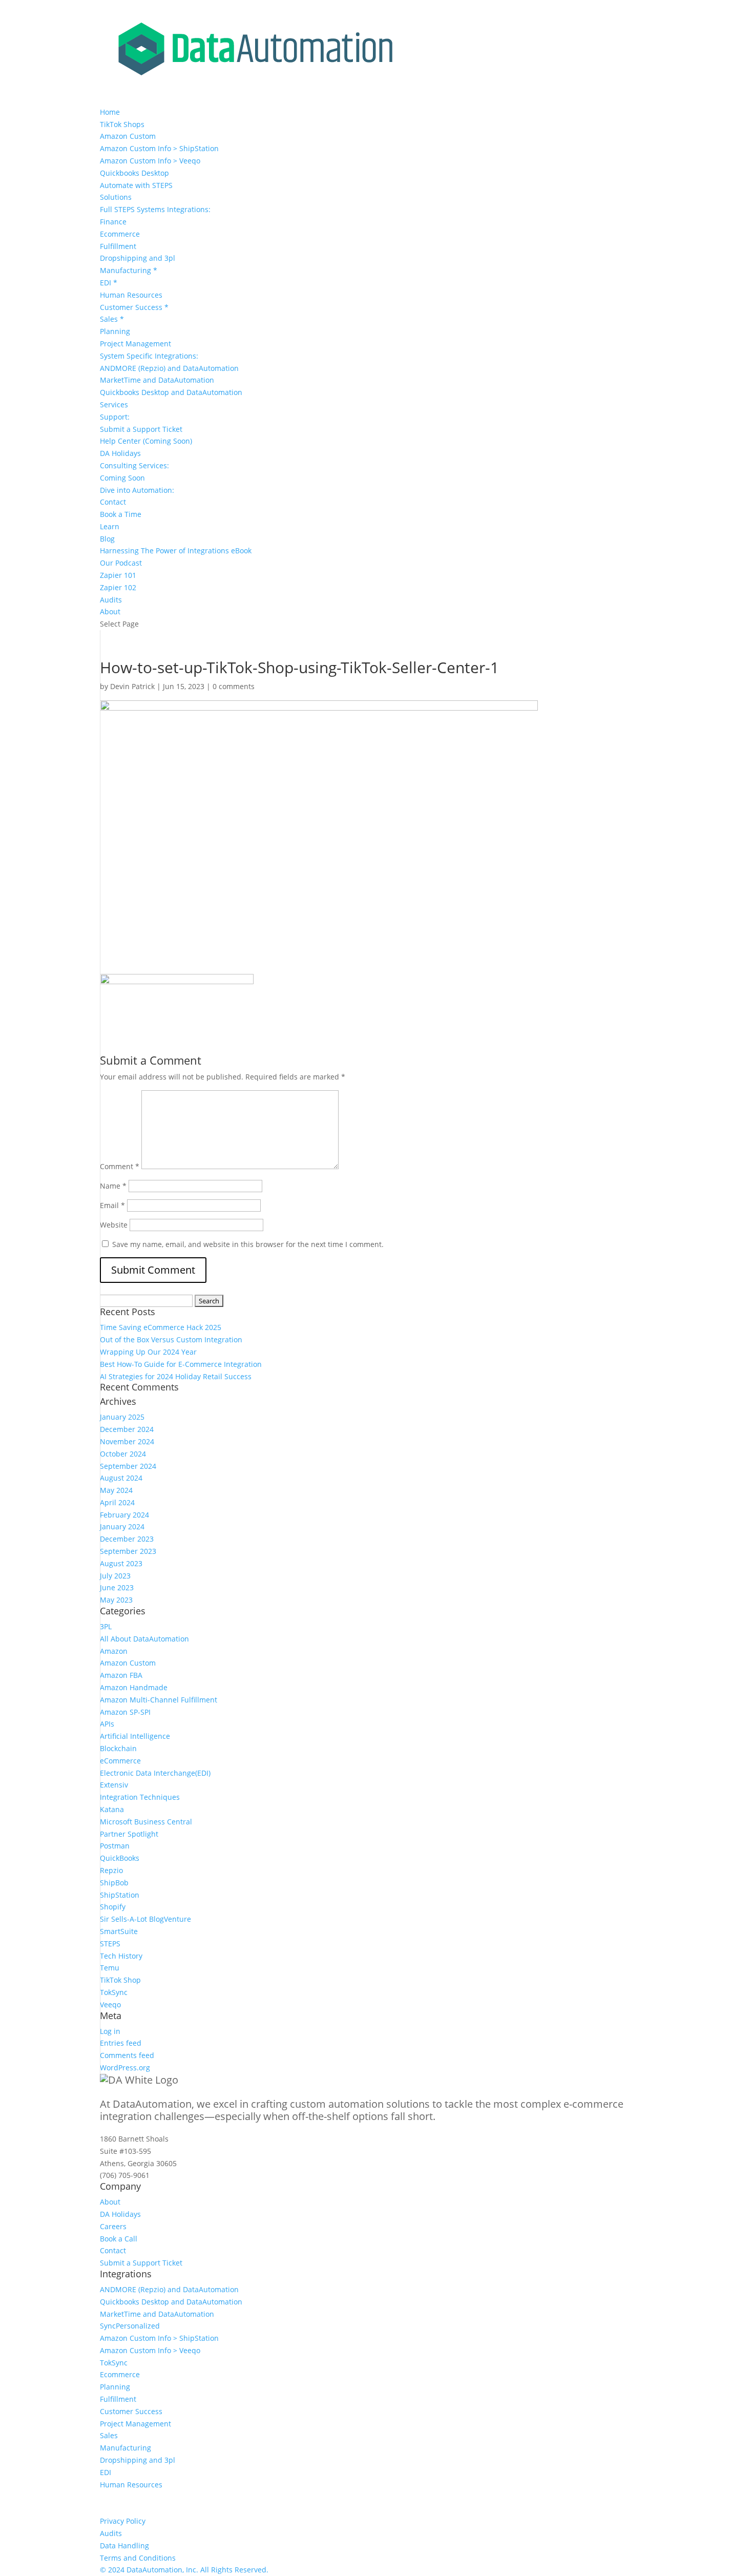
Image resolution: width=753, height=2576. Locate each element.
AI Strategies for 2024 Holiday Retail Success (176, 1376)
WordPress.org (125, 2068)
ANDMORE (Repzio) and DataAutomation (169, 368)
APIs (107, 1724)
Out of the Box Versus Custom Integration (171, 1339)
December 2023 (127, 1539)
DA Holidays (120, 453)
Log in (110, 2031)
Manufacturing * (129, 270)
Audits (111, 600)
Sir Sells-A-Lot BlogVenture (145, 1919)
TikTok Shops (122, 124)
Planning (115, 331)
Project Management (135, 344)
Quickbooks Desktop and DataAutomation (171, 392)
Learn (110, 526)
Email (112, 1205)
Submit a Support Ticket (141, 429)
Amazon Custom (128, 136)
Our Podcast (121, 563)
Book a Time (121, 514)
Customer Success (131, 2411)
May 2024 (116, 1490)
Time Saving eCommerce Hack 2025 (161, 1327)
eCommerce (120, 1761)
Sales (109, 2435)
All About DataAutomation (144, 1639)
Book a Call (119, 2239)
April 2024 (117, 1502)
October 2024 (123, 1454)
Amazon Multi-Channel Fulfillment (159, 1700)
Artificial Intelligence (135, 1736)
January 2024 (122, 1526)
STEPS (110, 1944)
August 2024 (121, 1478)
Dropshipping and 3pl (138, 258)
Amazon (114, 1651)
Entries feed (121, 2043)
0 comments (234, 686)
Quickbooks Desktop (134, 173)
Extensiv (114, 1785)
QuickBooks (120, 1858)
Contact (113, 502)
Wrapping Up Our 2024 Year (148, 1352)
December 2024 (127, 1429)
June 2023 (117, 1587)
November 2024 (127, 1441)
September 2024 (128, 1466)
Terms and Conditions (138, 2558)
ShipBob (114, 1883)
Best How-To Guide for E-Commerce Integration (181, 1364)
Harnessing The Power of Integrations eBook (176, 550)
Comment (120, 1166)
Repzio (111, 1870)
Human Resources (131, 295)
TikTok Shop (120, 1980)
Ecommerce (120, 234)
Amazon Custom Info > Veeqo (150, 161)
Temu (110, 1968)
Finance (113, 222)
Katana (112, 1809)
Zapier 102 (118, 587)
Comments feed (127, 2055)
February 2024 (124, 1515)
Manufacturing (126, 2448)
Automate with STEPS (136, 185)
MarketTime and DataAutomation (157, 380)
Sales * (112, 319)
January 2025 (122, 1417)
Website (114, 1225)
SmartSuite (119, 1931)
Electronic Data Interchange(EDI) (155, 1773)
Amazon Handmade (134, 1687)
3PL (106, 1626)
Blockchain (118, 1748)
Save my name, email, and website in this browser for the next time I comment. (248, 1244)
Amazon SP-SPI (125, 1712)
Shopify (113, 1907)
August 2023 (121, 1563)
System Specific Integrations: (149, 356)
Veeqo (110, 2004)
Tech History (121, 1956)
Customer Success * (134, 307)
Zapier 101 (118, 575)
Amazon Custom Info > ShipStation (159, 148)
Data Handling (124, 2546)
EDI (106, 2472)
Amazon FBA (121, 1675)
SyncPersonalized (130, 2326)
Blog (107, 539)
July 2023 (115, 1576)
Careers (113, 2226)
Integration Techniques (140, 1797)
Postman (115, 1846)
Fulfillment (118, 246)
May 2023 (116, 1600)
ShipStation (120, 1895)
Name (113, 1186)
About (110, 611)
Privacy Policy (123, 2521)
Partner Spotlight (129, 1834)
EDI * (109, 283)
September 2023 (128, 1551)
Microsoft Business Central (146, 1822)
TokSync (114, 1992)
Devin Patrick (132, 686)
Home (110, 112)
